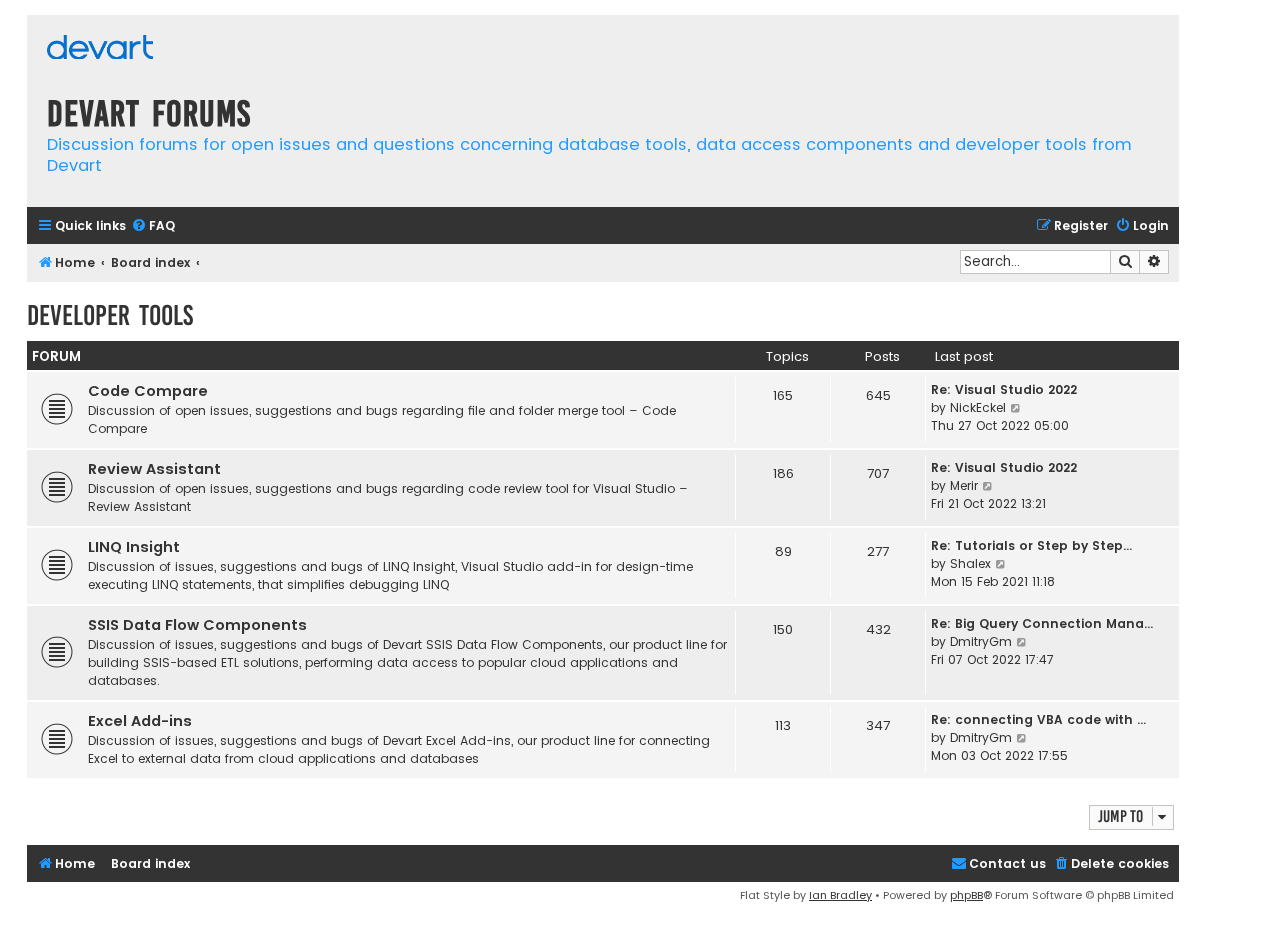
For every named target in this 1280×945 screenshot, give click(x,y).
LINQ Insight (134, 547)
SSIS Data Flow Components (197, 625)
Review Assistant (154, 469)
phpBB (966, 895)
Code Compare (148, 391)
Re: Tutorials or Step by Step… (1031, 545)
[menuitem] (153, 226)
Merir (964, 485)
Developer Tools (110, 315)
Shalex (970, 563)
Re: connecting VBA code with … (1038, 719)
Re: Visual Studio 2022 (1004, 389)
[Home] (100, 49)
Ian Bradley (840, 895)
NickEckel (978, 407)
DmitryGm (981, 641)
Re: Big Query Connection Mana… (1042, 623)
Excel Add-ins (140, 721)
